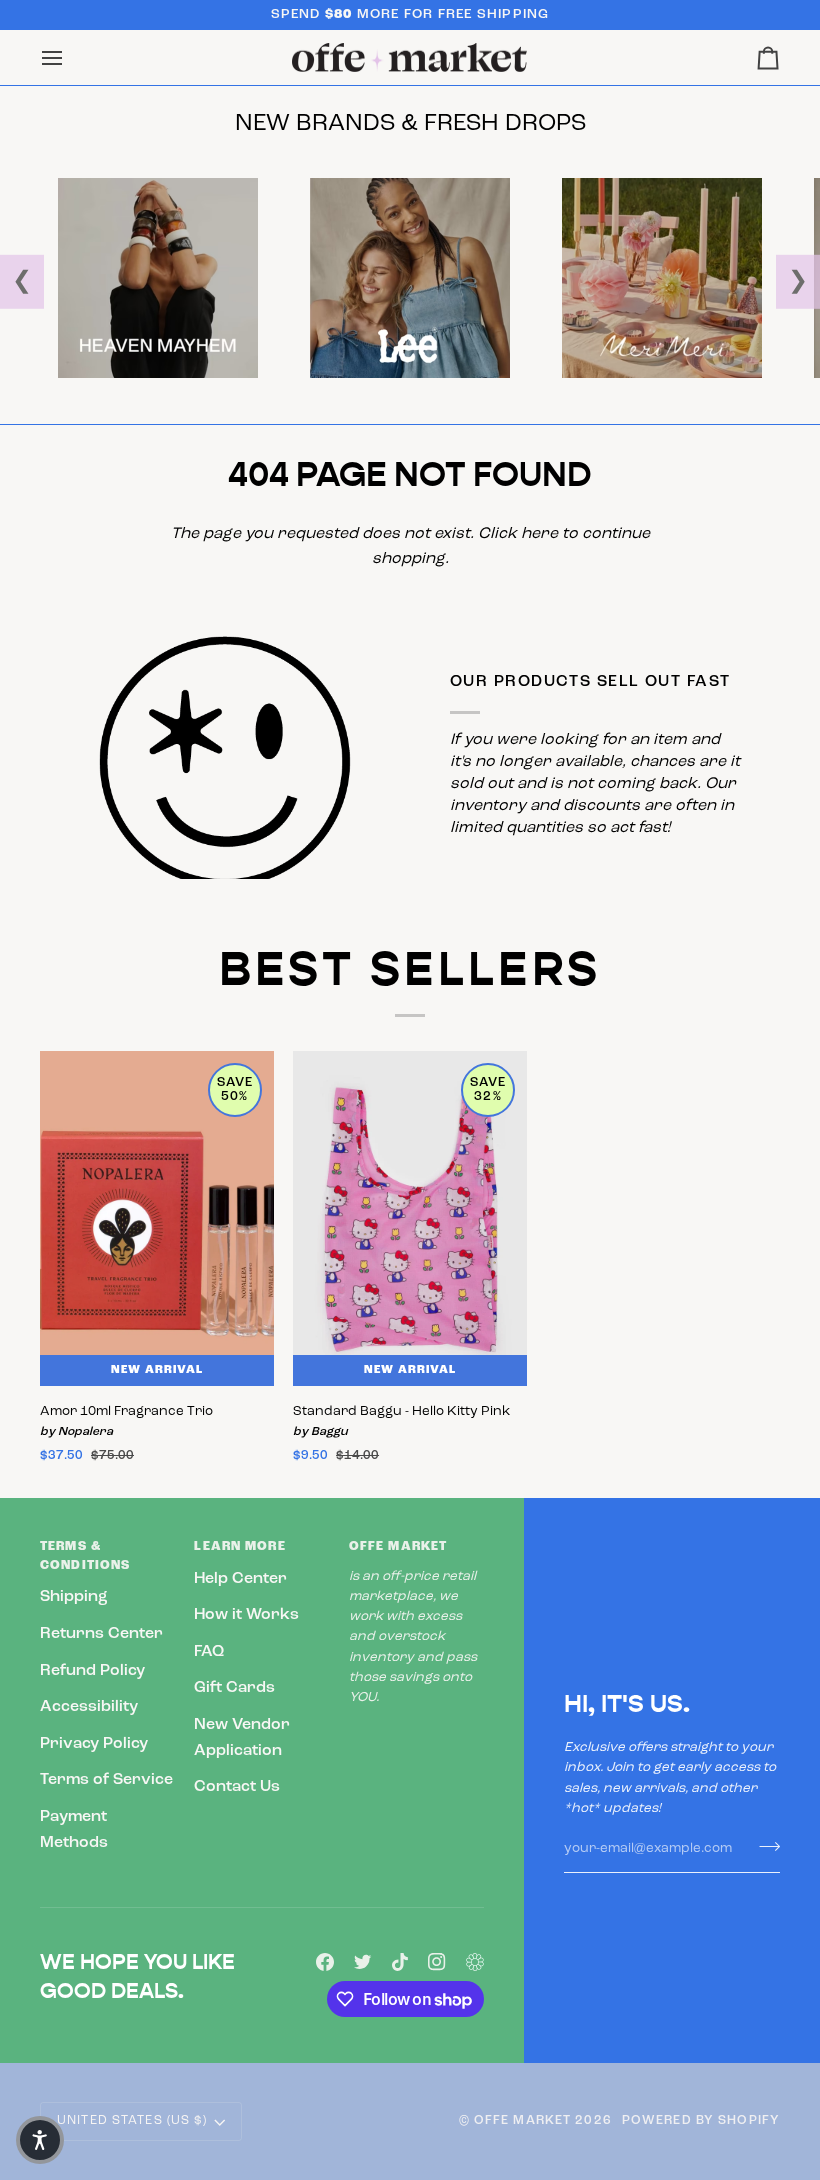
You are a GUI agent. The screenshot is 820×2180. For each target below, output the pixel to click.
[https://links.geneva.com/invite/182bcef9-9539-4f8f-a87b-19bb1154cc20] (475, 1962)
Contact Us (237, 1787)
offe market (522, 2121)
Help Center (240, 1579)
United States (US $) (132, 2121)
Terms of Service (106, 1780)
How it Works (246, 1615)
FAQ (209, 1652)
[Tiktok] (400, 1962)
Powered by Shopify (701, 2121)
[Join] (763, 1846)
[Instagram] (437, 1962)
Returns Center (101, 1634)
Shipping (74, 1597)
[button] (40, 2140)
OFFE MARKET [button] (398, 1547)
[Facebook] (325, 1962)
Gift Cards (234, 1688)
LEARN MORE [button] (239, 1547)
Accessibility (89, 1707)
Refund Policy (92, 1671)
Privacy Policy (94, 1744)
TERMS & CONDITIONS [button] (85, 1556)
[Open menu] (70, 58)
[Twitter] (363, 1962)
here (539, 534)
